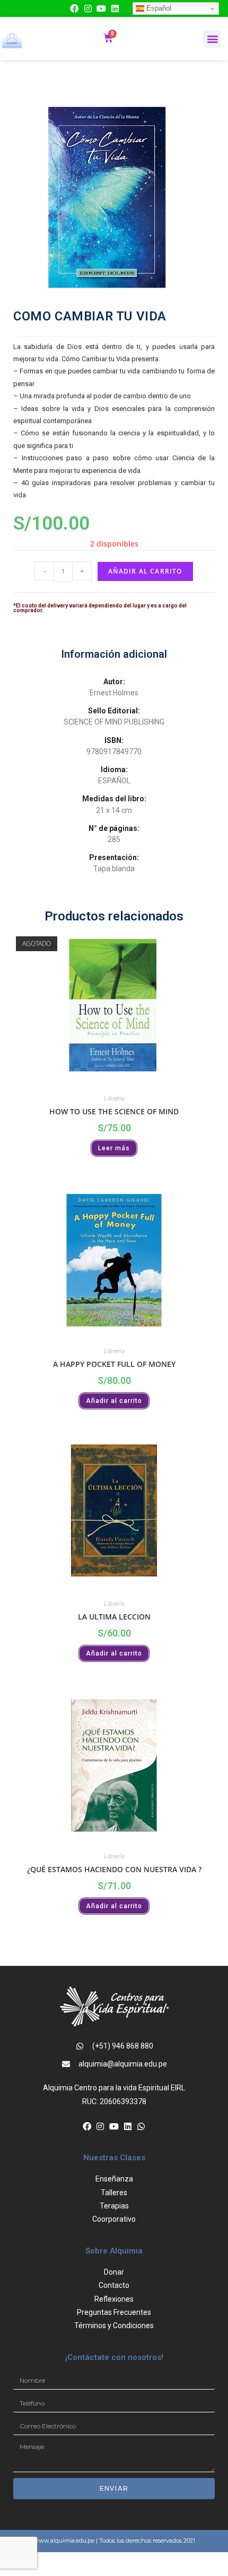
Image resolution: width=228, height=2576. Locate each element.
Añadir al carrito (145, 571)
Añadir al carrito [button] (114, 1401)
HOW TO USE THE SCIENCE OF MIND (114, 1111)
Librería (114, 1098)
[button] (212, 39)
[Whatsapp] (141, 2126)
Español (158, 8)
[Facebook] (74, 8)
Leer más (114, 1148)
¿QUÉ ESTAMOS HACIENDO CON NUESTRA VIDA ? (114, 1869)
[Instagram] (88, 8)
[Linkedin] (115, 8)
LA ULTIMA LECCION (114, 1617)
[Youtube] (102, 8)
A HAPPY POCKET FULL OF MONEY (114, 1364)
